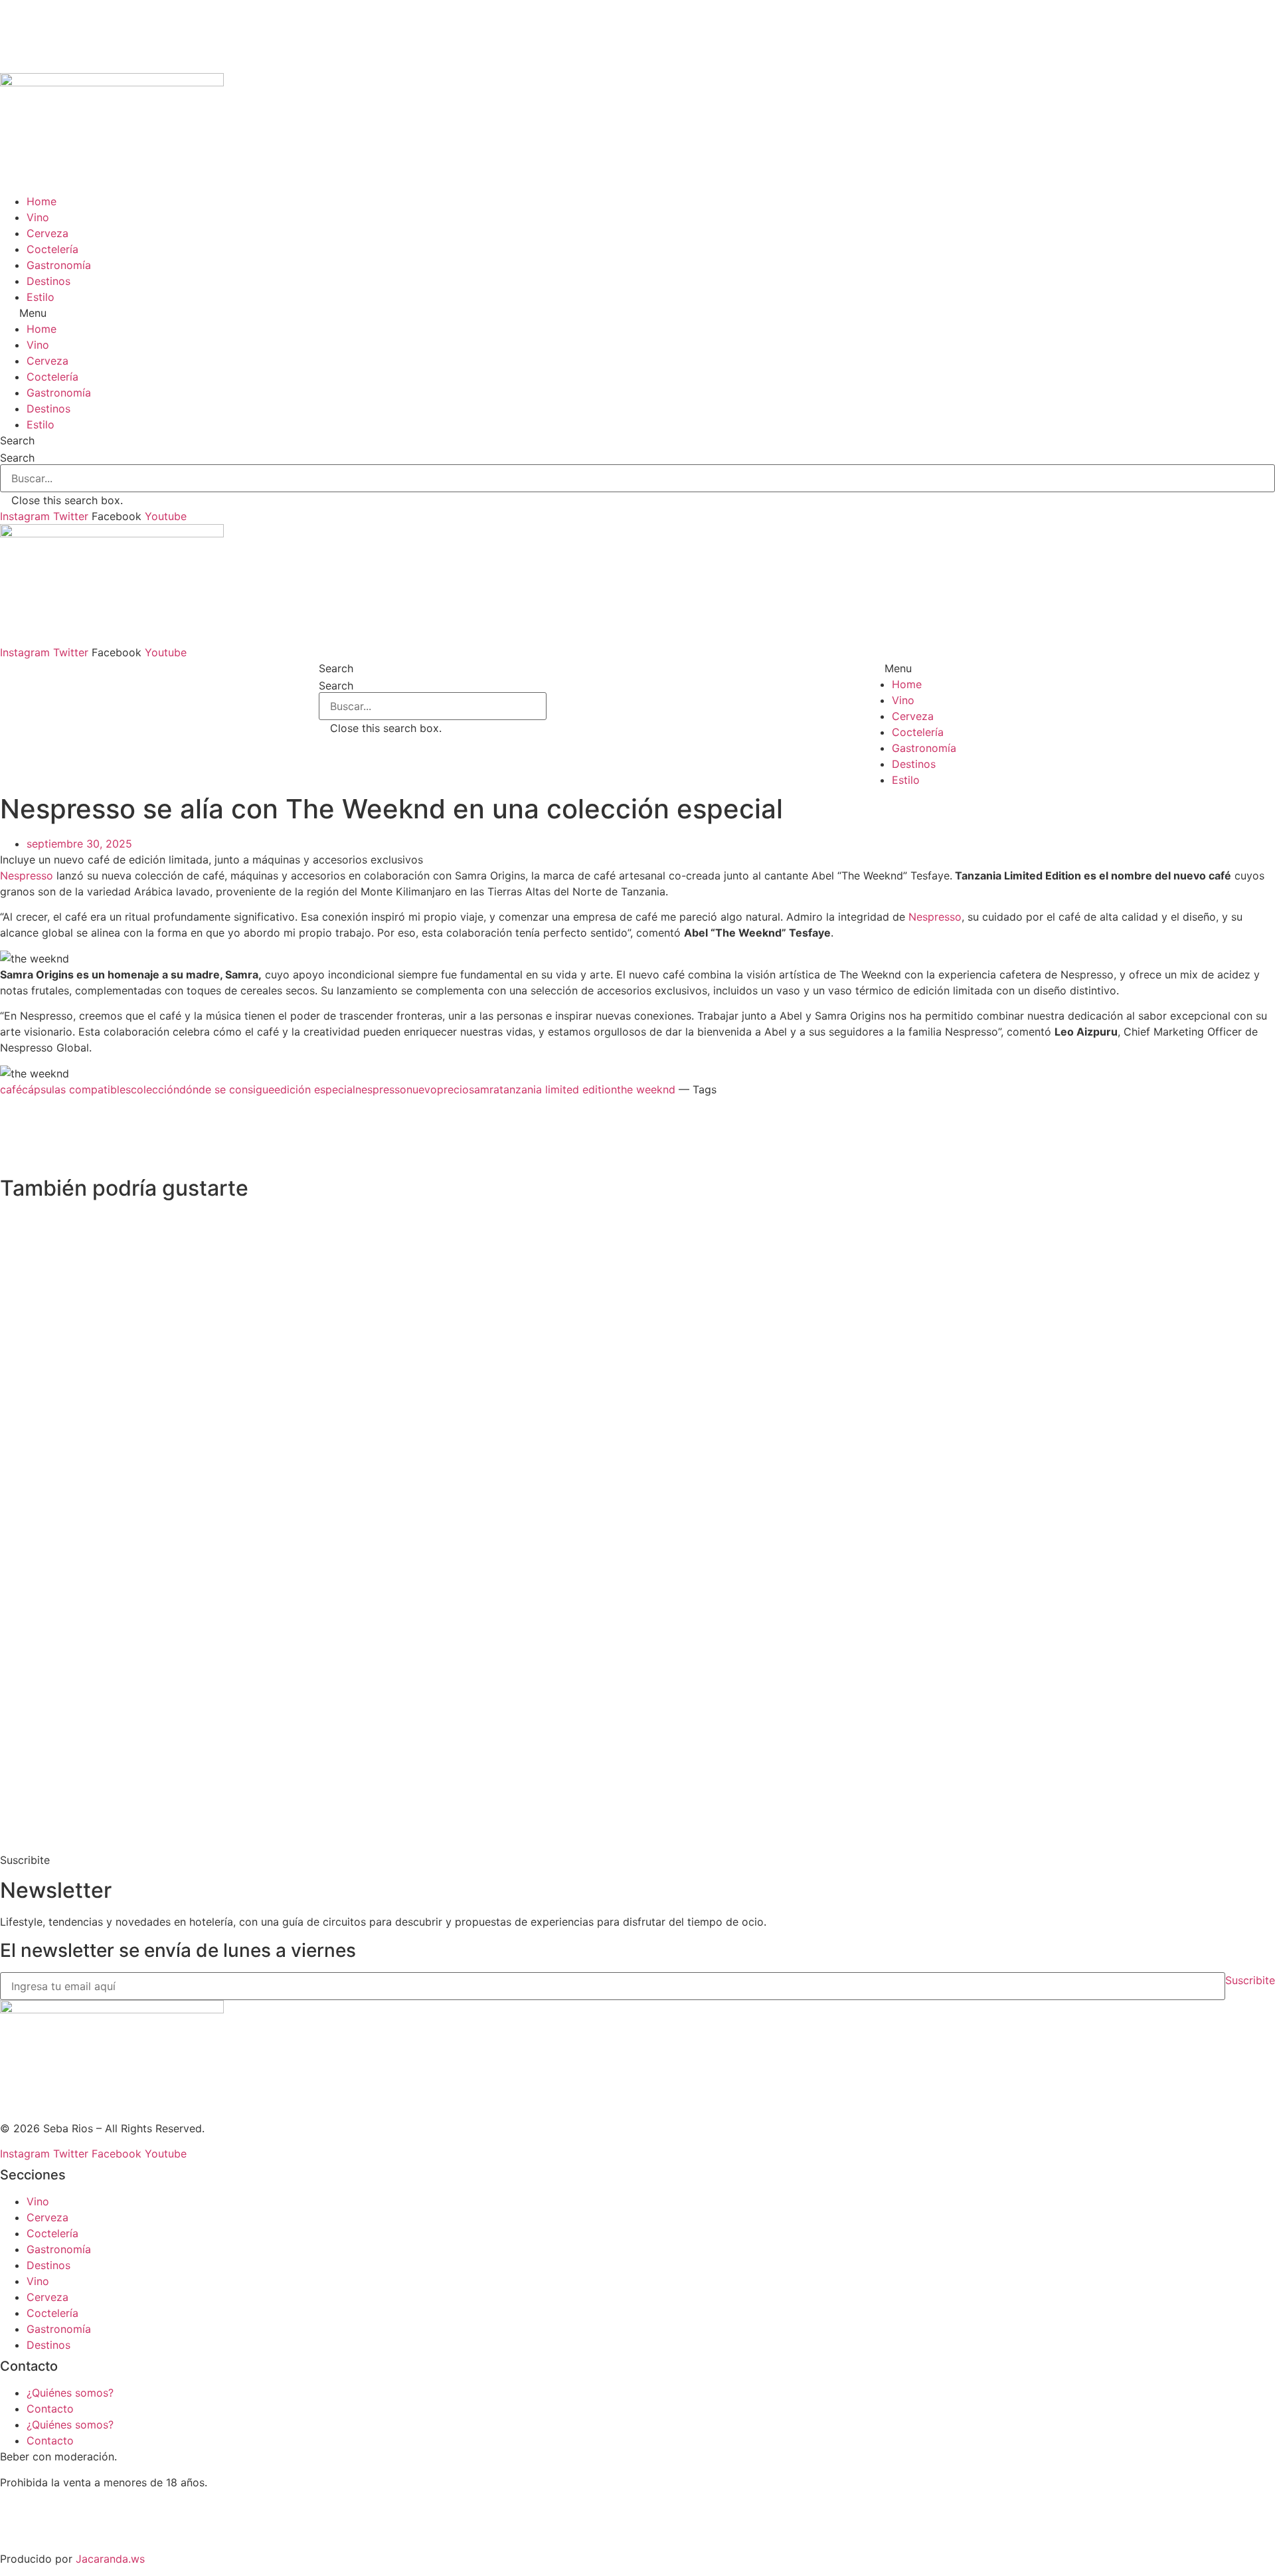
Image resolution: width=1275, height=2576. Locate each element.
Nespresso (27, 875)
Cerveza (47, 233)
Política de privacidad (55, 2533)
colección (155, 1089)
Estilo (41, 297)
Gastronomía (59, 265)
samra (484, 1089)
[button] (637, 313)
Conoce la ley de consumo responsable (99, 2508)
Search (17, 458)
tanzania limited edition (558, 1089)
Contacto (50, 2409)
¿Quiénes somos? (70, 2393)
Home (42, 201)
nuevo (422, 1089)
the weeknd (646, 1089)
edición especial (315, 1089)
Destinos (48, 281)
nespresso (381, 1089)
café (11, 1089)
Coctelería (52, 249)
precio (453, 1089)
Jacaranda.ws (110, 2559)
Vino (38, 217)
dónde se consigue (227, 1089)
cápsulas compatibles (76, 1089)
